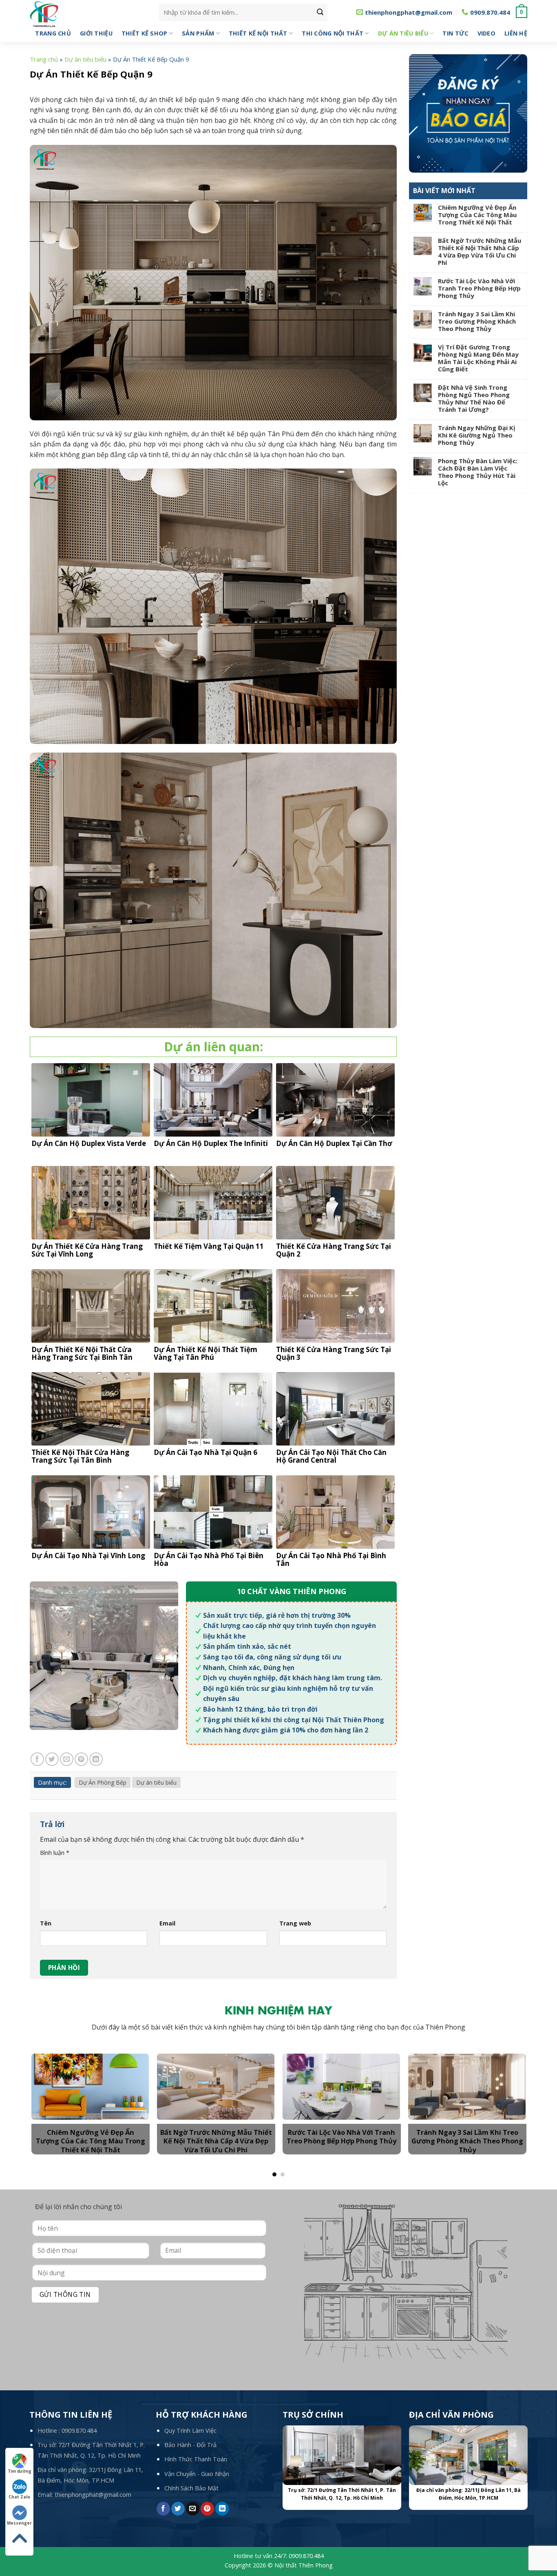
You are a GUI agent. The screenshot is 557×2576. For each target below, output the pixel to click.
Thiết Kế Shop (145, 33)
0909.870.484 (79, 2431)
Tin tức (455, 33)
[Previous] (48, 2090)
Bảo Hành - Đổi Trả (190, 2445)
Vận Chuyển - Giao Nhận (197, 2474)
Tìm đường (20, 2471)
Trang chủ (53, 33)
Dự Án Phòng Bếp (103, 1782)
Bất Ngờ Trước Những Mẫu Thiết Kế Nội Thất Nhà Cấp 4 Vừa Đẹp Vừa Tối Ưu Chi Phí (480, 251)
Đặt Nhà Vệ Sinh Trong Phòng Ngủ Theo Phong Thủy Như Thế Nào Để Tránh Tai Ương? (474, 398)
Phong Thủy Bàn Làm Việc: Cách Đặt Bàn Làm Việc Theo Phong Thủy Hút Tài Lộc (478, 472)
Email (167, 1923)
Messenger (19, 2523)
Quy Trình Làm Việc (190, 2431)
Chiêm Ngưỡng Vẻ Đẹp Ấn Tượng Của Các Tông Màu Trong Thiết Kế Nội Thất (477, 215)
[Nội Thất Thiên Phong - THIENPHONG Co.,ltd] (88, 14)
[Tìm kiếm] (320, 12)
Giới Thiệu (96, 33)
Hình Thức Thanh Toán (196, 2459)
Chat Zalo (19, 2497)
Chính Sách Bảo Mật (191, 2488)
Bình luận (55, 1853)
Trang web (295, 1923)
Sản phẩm (198, 33)
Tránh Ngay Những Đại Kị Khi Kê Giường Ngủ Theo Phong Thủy (477, 435)
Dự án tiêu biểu (403, 33)
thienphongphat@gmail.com (93, 2495)
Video (486, 33)
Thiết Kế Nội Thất (258, 33)
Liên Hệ (516, 33)
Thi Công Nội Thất (333, 33)
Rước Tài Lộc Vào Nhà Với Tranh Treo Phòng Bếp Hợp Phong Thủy (479, 288)
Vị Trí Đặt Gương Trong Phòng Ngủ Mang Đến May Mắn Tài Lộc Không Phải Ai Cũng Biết (478, 358)
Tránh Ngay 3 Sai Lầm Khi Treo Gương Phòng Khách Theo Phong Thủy (477, 321)
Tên (46, 1923)
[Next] (509, 2090)
